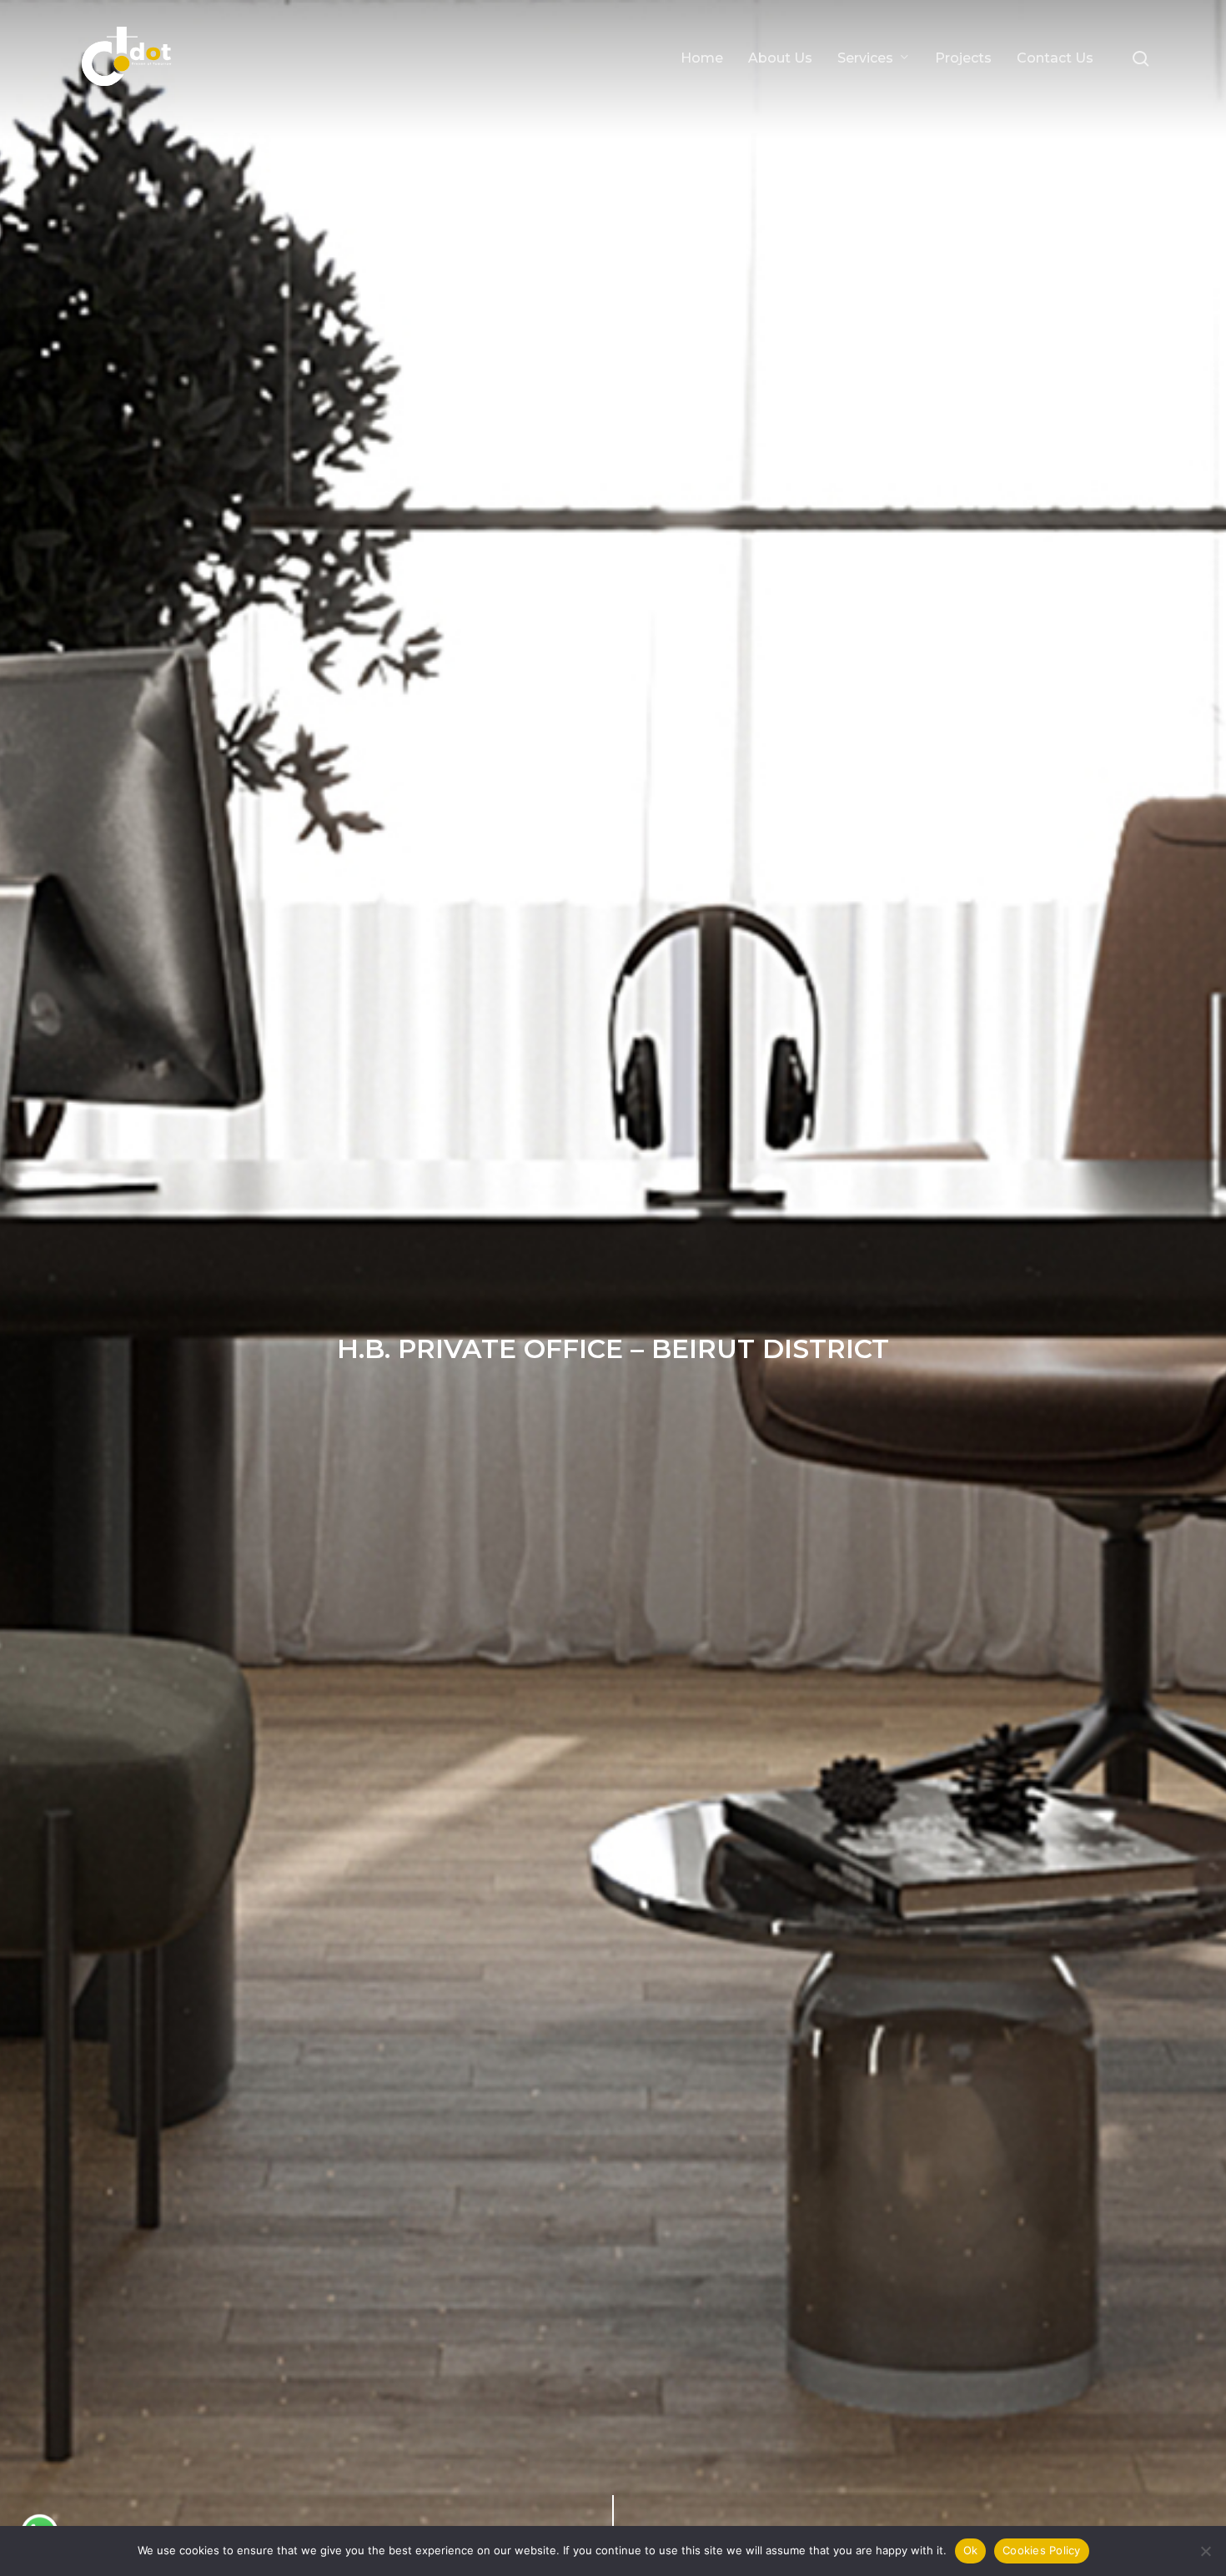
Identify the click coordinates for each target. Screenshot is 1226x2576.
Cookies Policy (1042, 2550)
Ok (971, 2550)
